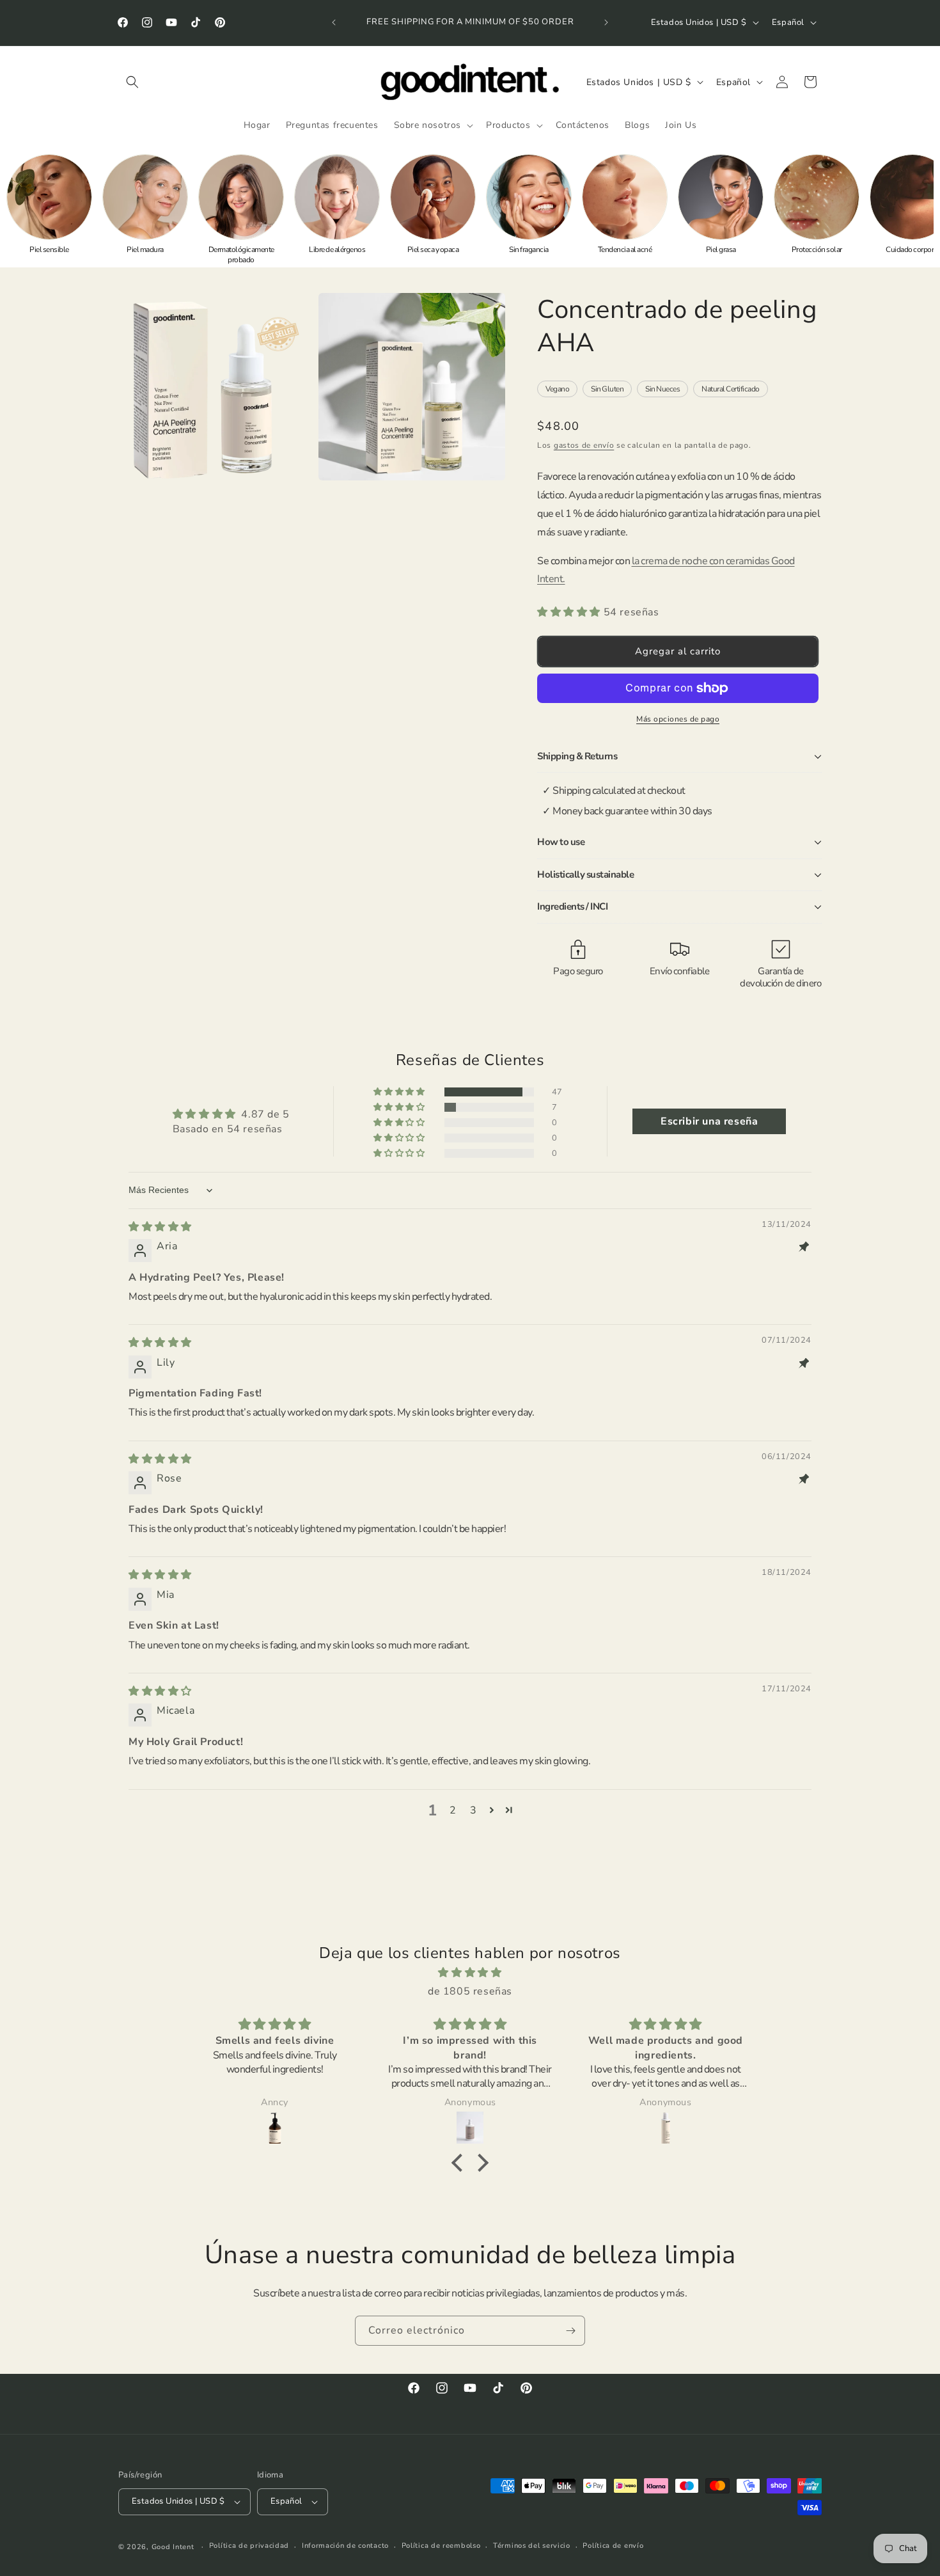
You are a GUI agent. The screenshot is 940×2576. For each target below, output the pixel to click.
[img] (160, 1227)
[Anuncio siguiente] (606, 22)
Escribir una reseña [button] (709, 1121)
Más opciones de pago (678, 719)
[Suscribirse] (570, 2331)
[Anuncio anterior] (334, 22)
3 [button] (474, 1810)
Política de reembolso (441, 2546)
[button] (132, 82)
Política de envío (613, 2546)
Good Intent (173, 2547)
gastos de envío (584, 445)
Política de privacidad (249, 2546)
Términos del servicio (532, 2546)
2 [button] (453, 1810)
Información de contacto (345, 2546)
